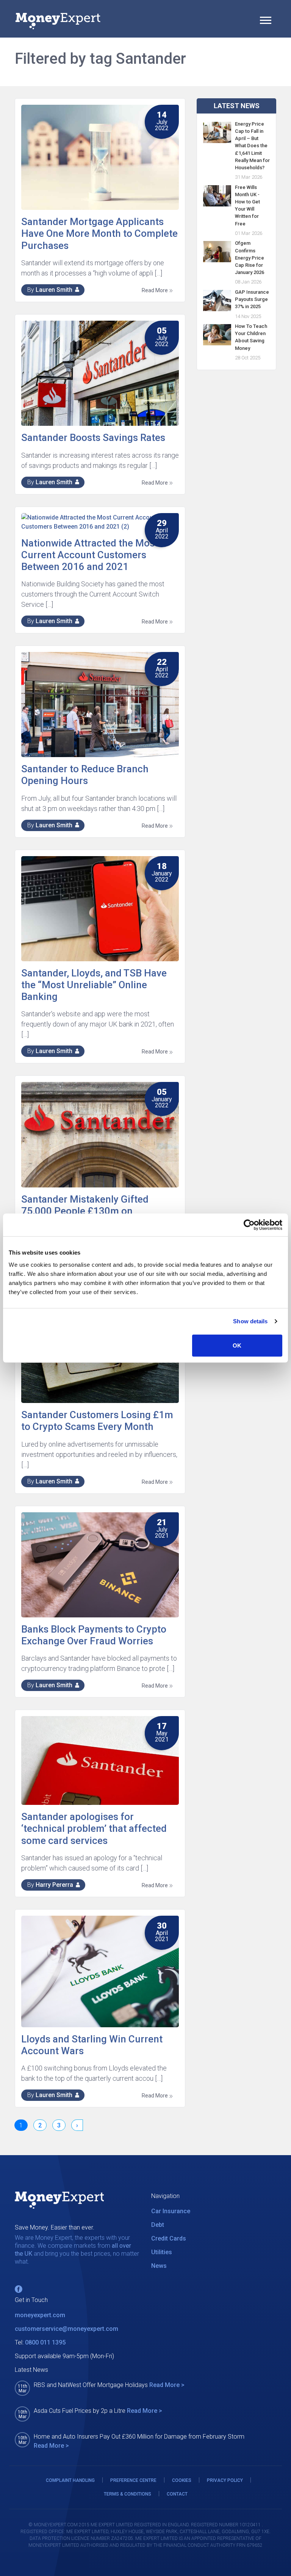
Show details (250, 1321)
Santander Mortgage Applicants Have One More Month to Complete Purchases (99, 233)
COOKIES (182, 2480)
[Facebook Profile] (19, 2289)
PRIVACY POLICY (225, 2480)
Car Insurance (171, 2211)
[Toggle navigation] (266, 21)
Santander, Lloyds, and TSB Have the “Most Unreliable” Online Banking (94, 985)
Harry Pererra (54, 1885)
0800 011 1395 (45, 2342)
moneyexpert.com (40, 2315)
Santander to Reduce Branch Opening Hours (85, 775)
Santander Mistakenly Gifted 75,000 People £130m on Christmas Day (85, 1211)
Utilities (162, 2252)
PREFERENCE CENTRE (133, 2480)
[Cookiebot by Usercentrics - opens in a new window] (249, 1225)
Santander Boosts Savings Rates (93, 438)
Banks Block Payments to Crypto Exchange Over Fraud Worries (94, 1635)
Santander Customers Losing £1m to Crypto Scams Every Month (97, 1421)
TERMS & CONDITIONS (128, 2494)
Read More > (167, 2385)
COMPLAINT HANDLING (70, 2480)
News (159, 2266)
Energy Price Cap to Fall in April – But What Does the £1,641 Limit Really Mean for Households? (252, 146)
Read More (155, 290)
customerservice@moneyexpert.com (66, 2329)
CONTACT (177, 2494)
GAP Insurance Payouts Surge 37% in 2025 (252, 299)
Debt (158, 2225)
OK (237, 1345)
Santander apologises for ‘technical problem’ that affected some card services (94, 1828)
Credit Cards (169, 2238)
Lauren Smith (54, 290)
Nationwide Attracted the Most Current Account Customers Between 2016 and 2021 (90, 555)
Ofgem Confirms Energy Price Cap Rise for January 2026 (250, 258)
